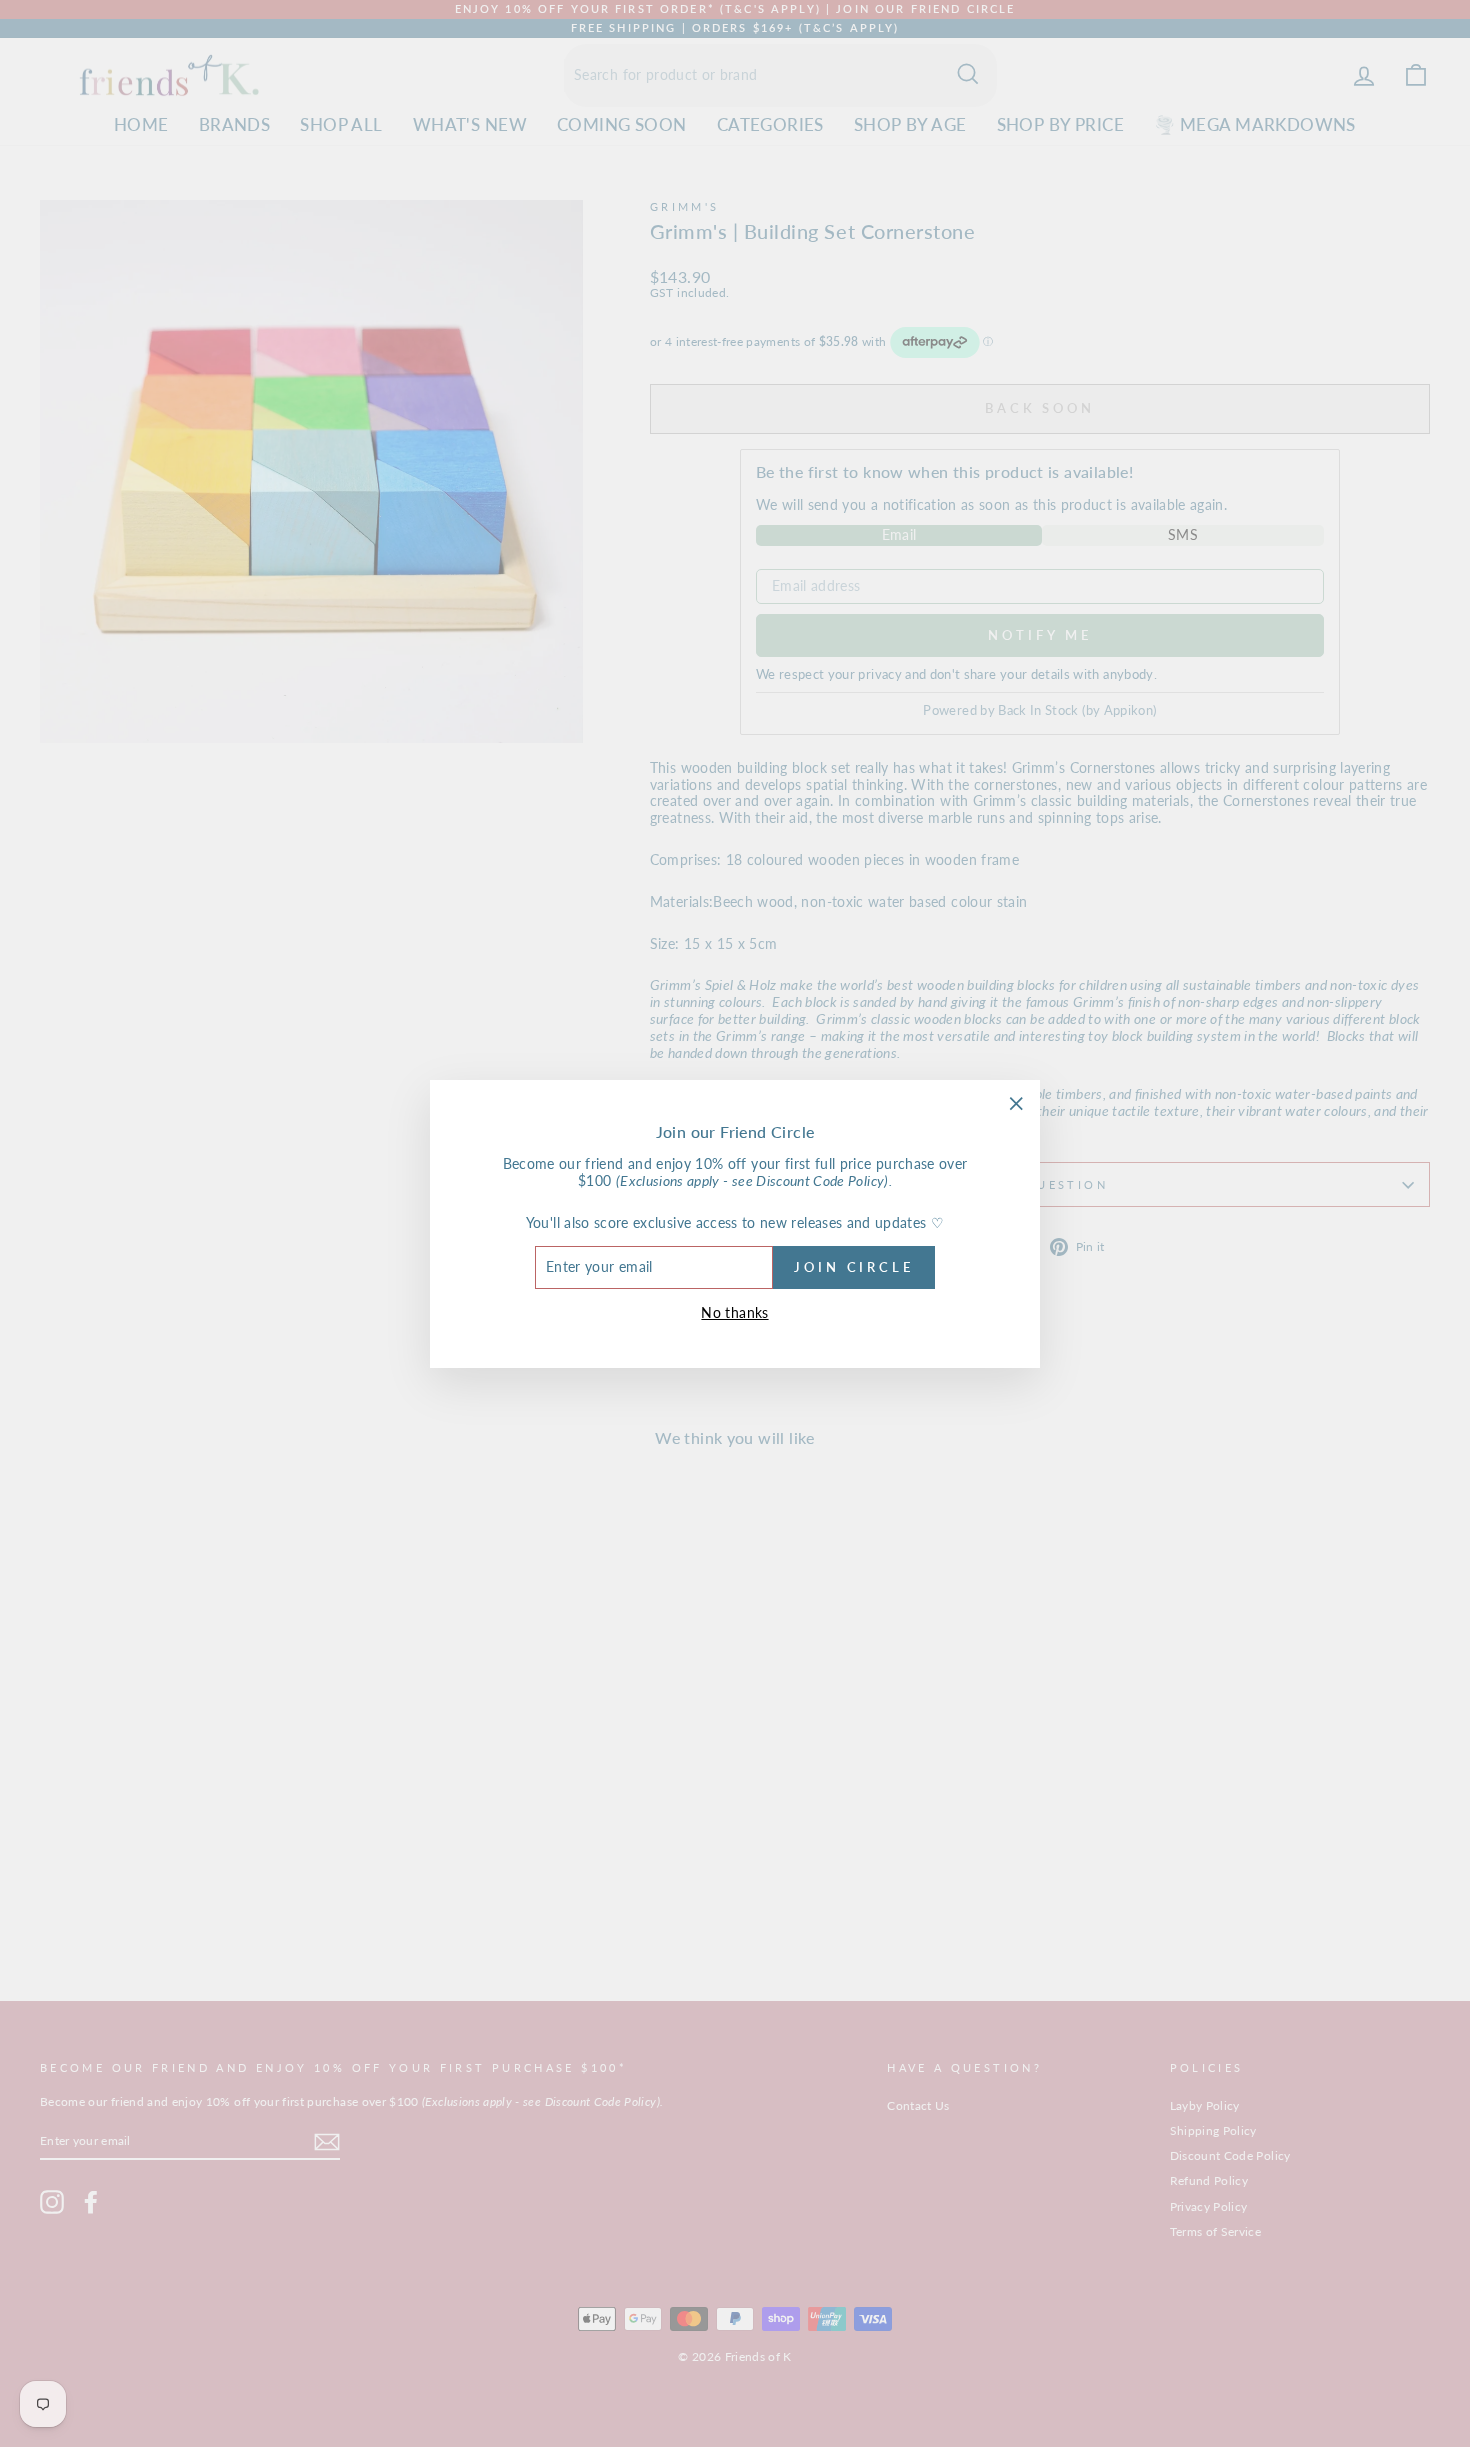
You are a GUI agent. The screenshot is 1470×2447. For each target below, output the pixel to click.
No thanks (734, 1311)
